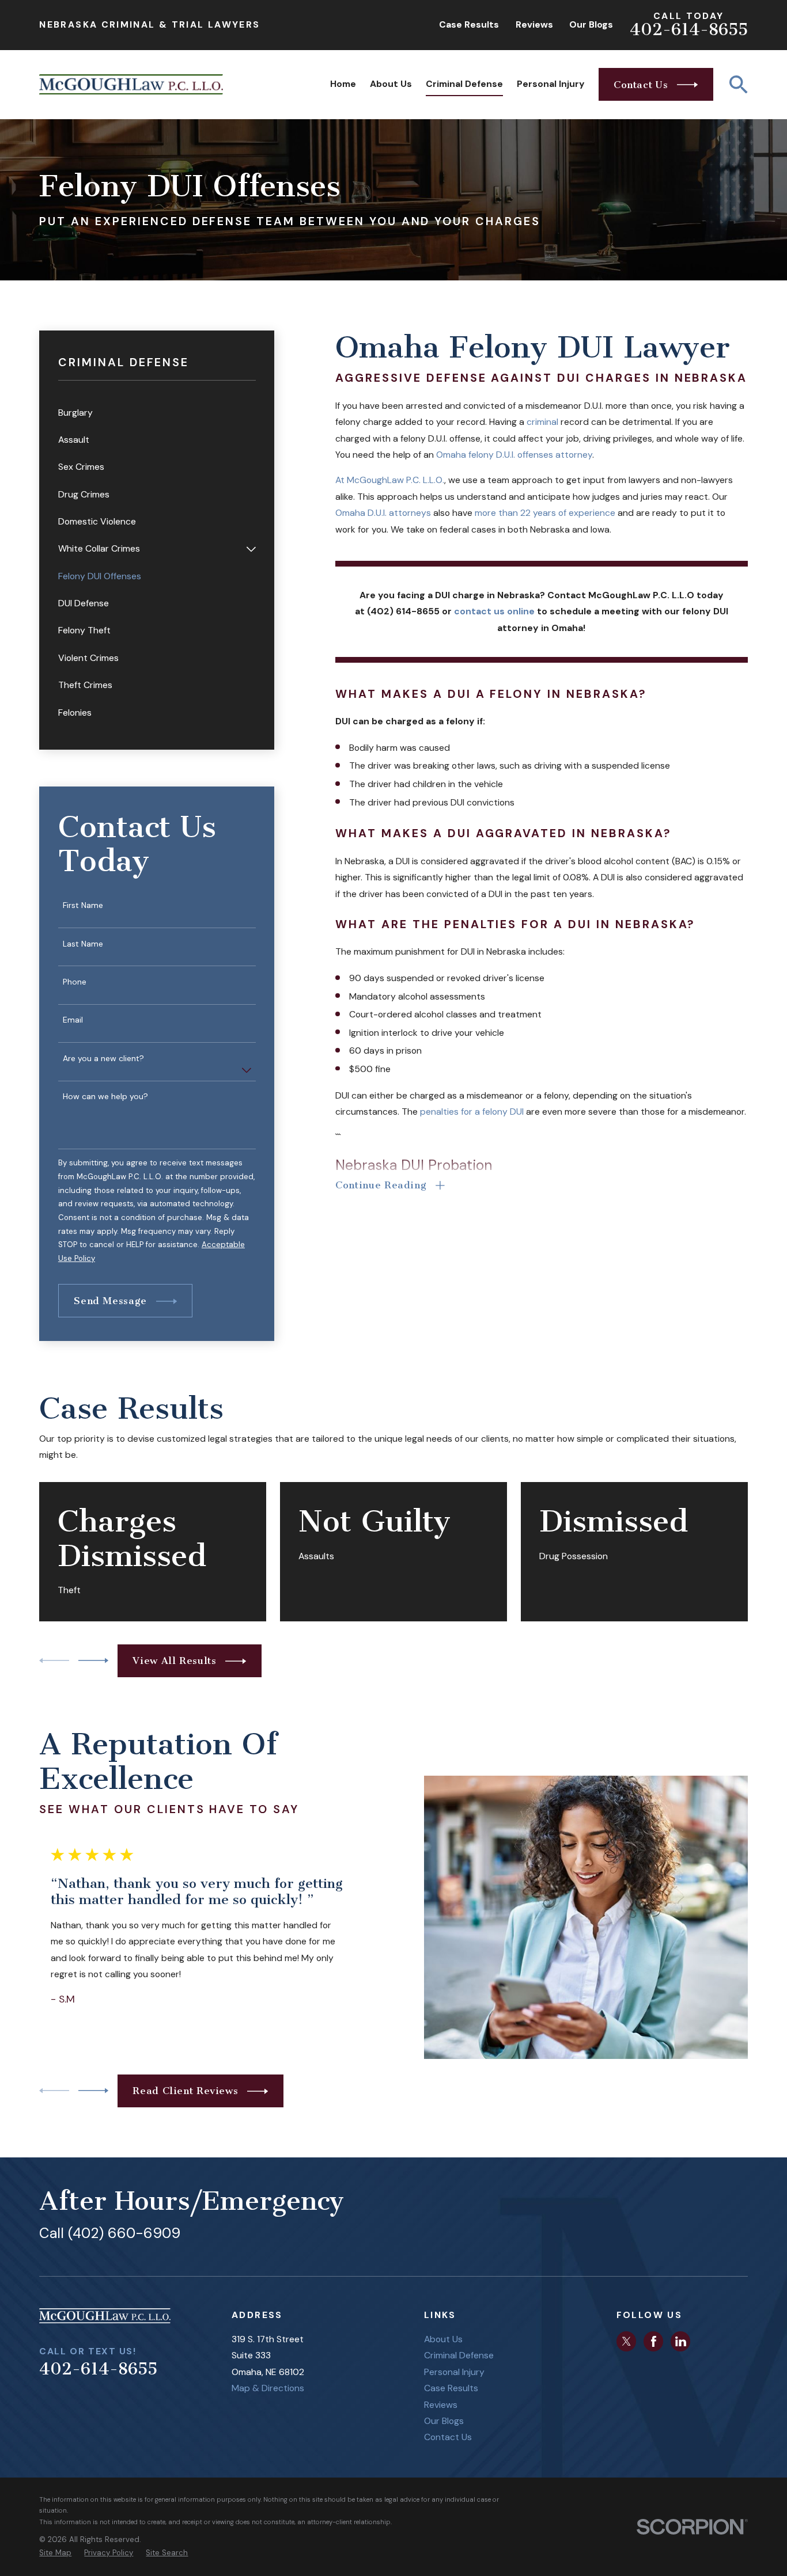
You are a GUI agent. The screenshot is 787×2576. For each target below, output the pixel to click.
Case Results (469, 24)
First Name (83, 905)
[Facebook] (654, 2341)
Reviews (534, 24)
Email (73, 1020)
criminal (542, 422)
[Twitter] (627, 2341)
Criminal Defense (459, 2355)
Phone (75, 982)
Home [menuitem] (343, 84)
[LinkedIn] (681, 2341)
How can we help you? (105, 1097)
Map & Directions (268, 2388)
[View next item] (93, 1661)
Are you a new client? (103, 1059)
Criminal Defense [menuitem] (464, 84)
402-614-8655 (689, 30)
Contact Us (448, 2437)
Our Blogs (591, 24)
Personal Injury (454, 2372)
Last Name (83, 944)
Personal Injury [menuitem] (551, 84)
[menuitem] (157, 413)
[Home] (131, 84)
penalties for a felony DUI (472, 1112)
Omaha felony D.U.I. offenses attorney (514, 455)
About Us (443, 2339)
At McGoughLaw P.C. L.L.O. (390, 480)
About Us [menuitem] (391, 84)
